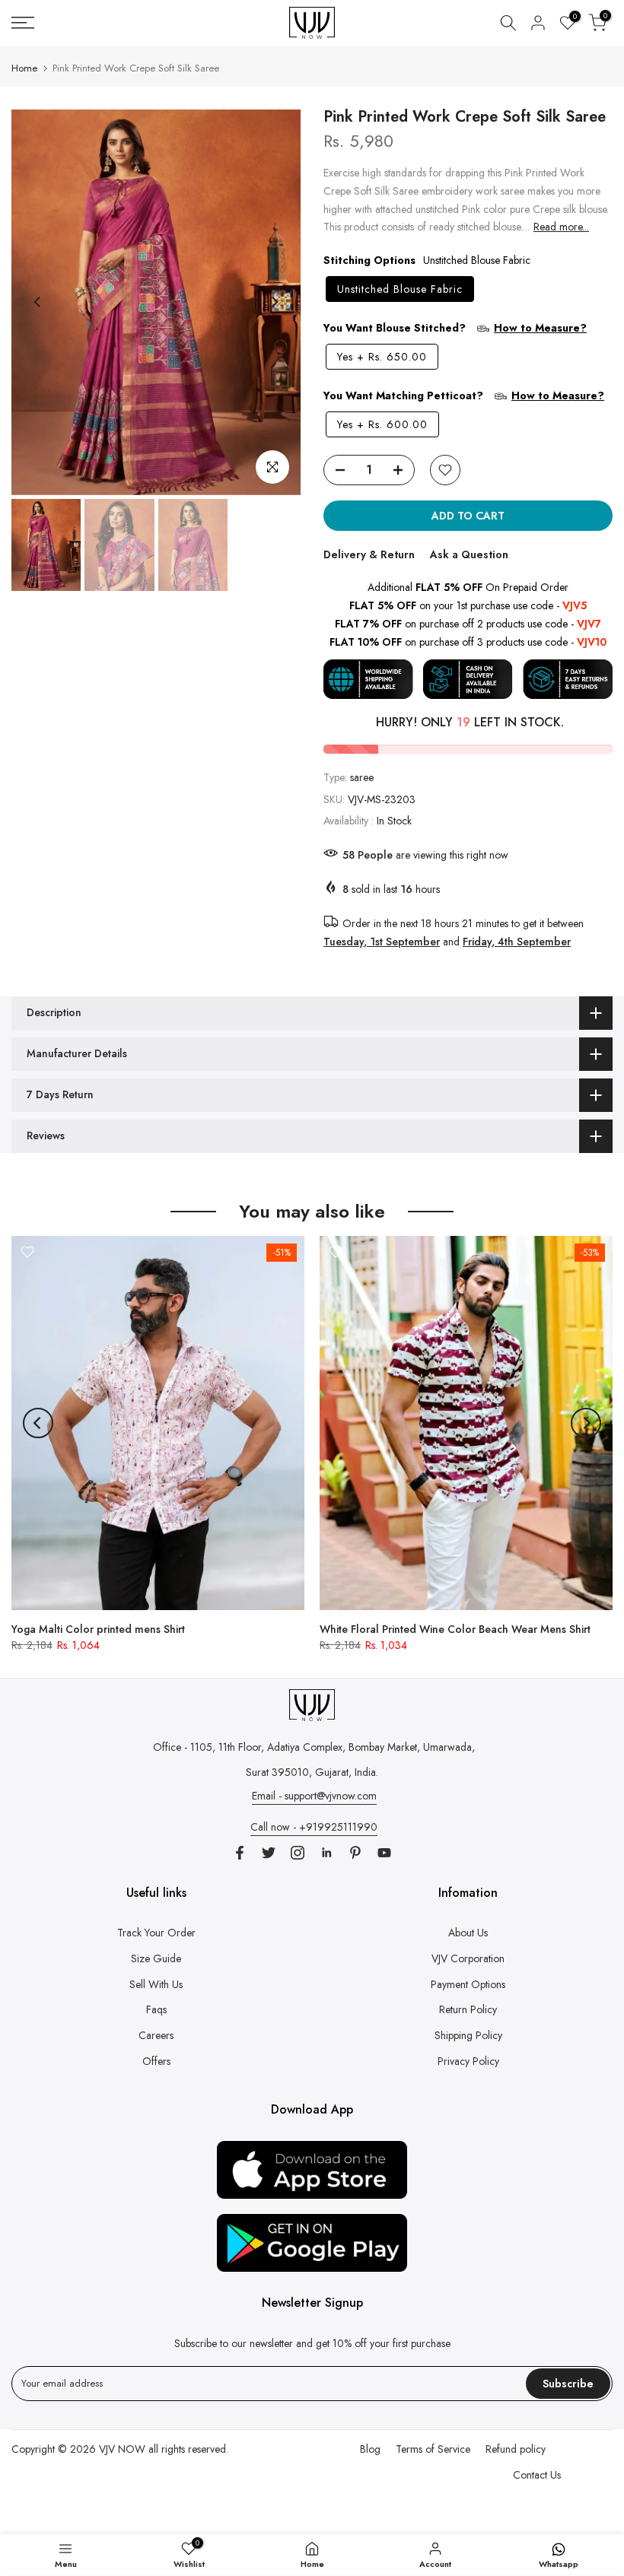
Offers (156, 2061)
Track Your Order (156, 1933)
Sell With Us (156, 1984)
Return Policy (468, 2009)
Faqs (156, 2009)
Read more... (561, 227)
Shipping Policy (468, 2035)
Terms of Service (433, 2449)
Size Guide (156, 1958)
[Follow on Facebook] (240, 1853)
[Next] (274, 302)
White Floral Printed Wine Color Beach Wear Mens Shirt (455, 1629)
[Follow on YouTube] (384, 1853)
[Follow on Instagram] (298, 1853)
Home (24, 68)
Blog (370, 2449)
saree (362, 777)
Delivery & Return (369, 554)
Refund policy (516, 2449)
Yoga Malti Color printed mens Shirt (98, 1629)
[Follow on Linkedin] (326, 1853)
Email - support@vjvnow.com (314, 1796)
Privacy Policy (468, 2061)
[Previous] (38, 302)
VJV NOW (122, 2449)
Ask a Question (469, 554)
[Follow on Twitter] (269, 1853)
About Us (468, 1933)
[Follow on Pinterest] (355, 1853)
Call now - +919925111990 (314, 1827)
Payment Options (468, 1984)
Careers (156, 2035)
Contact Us (537, 2475)
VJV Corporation (468, 1958)
